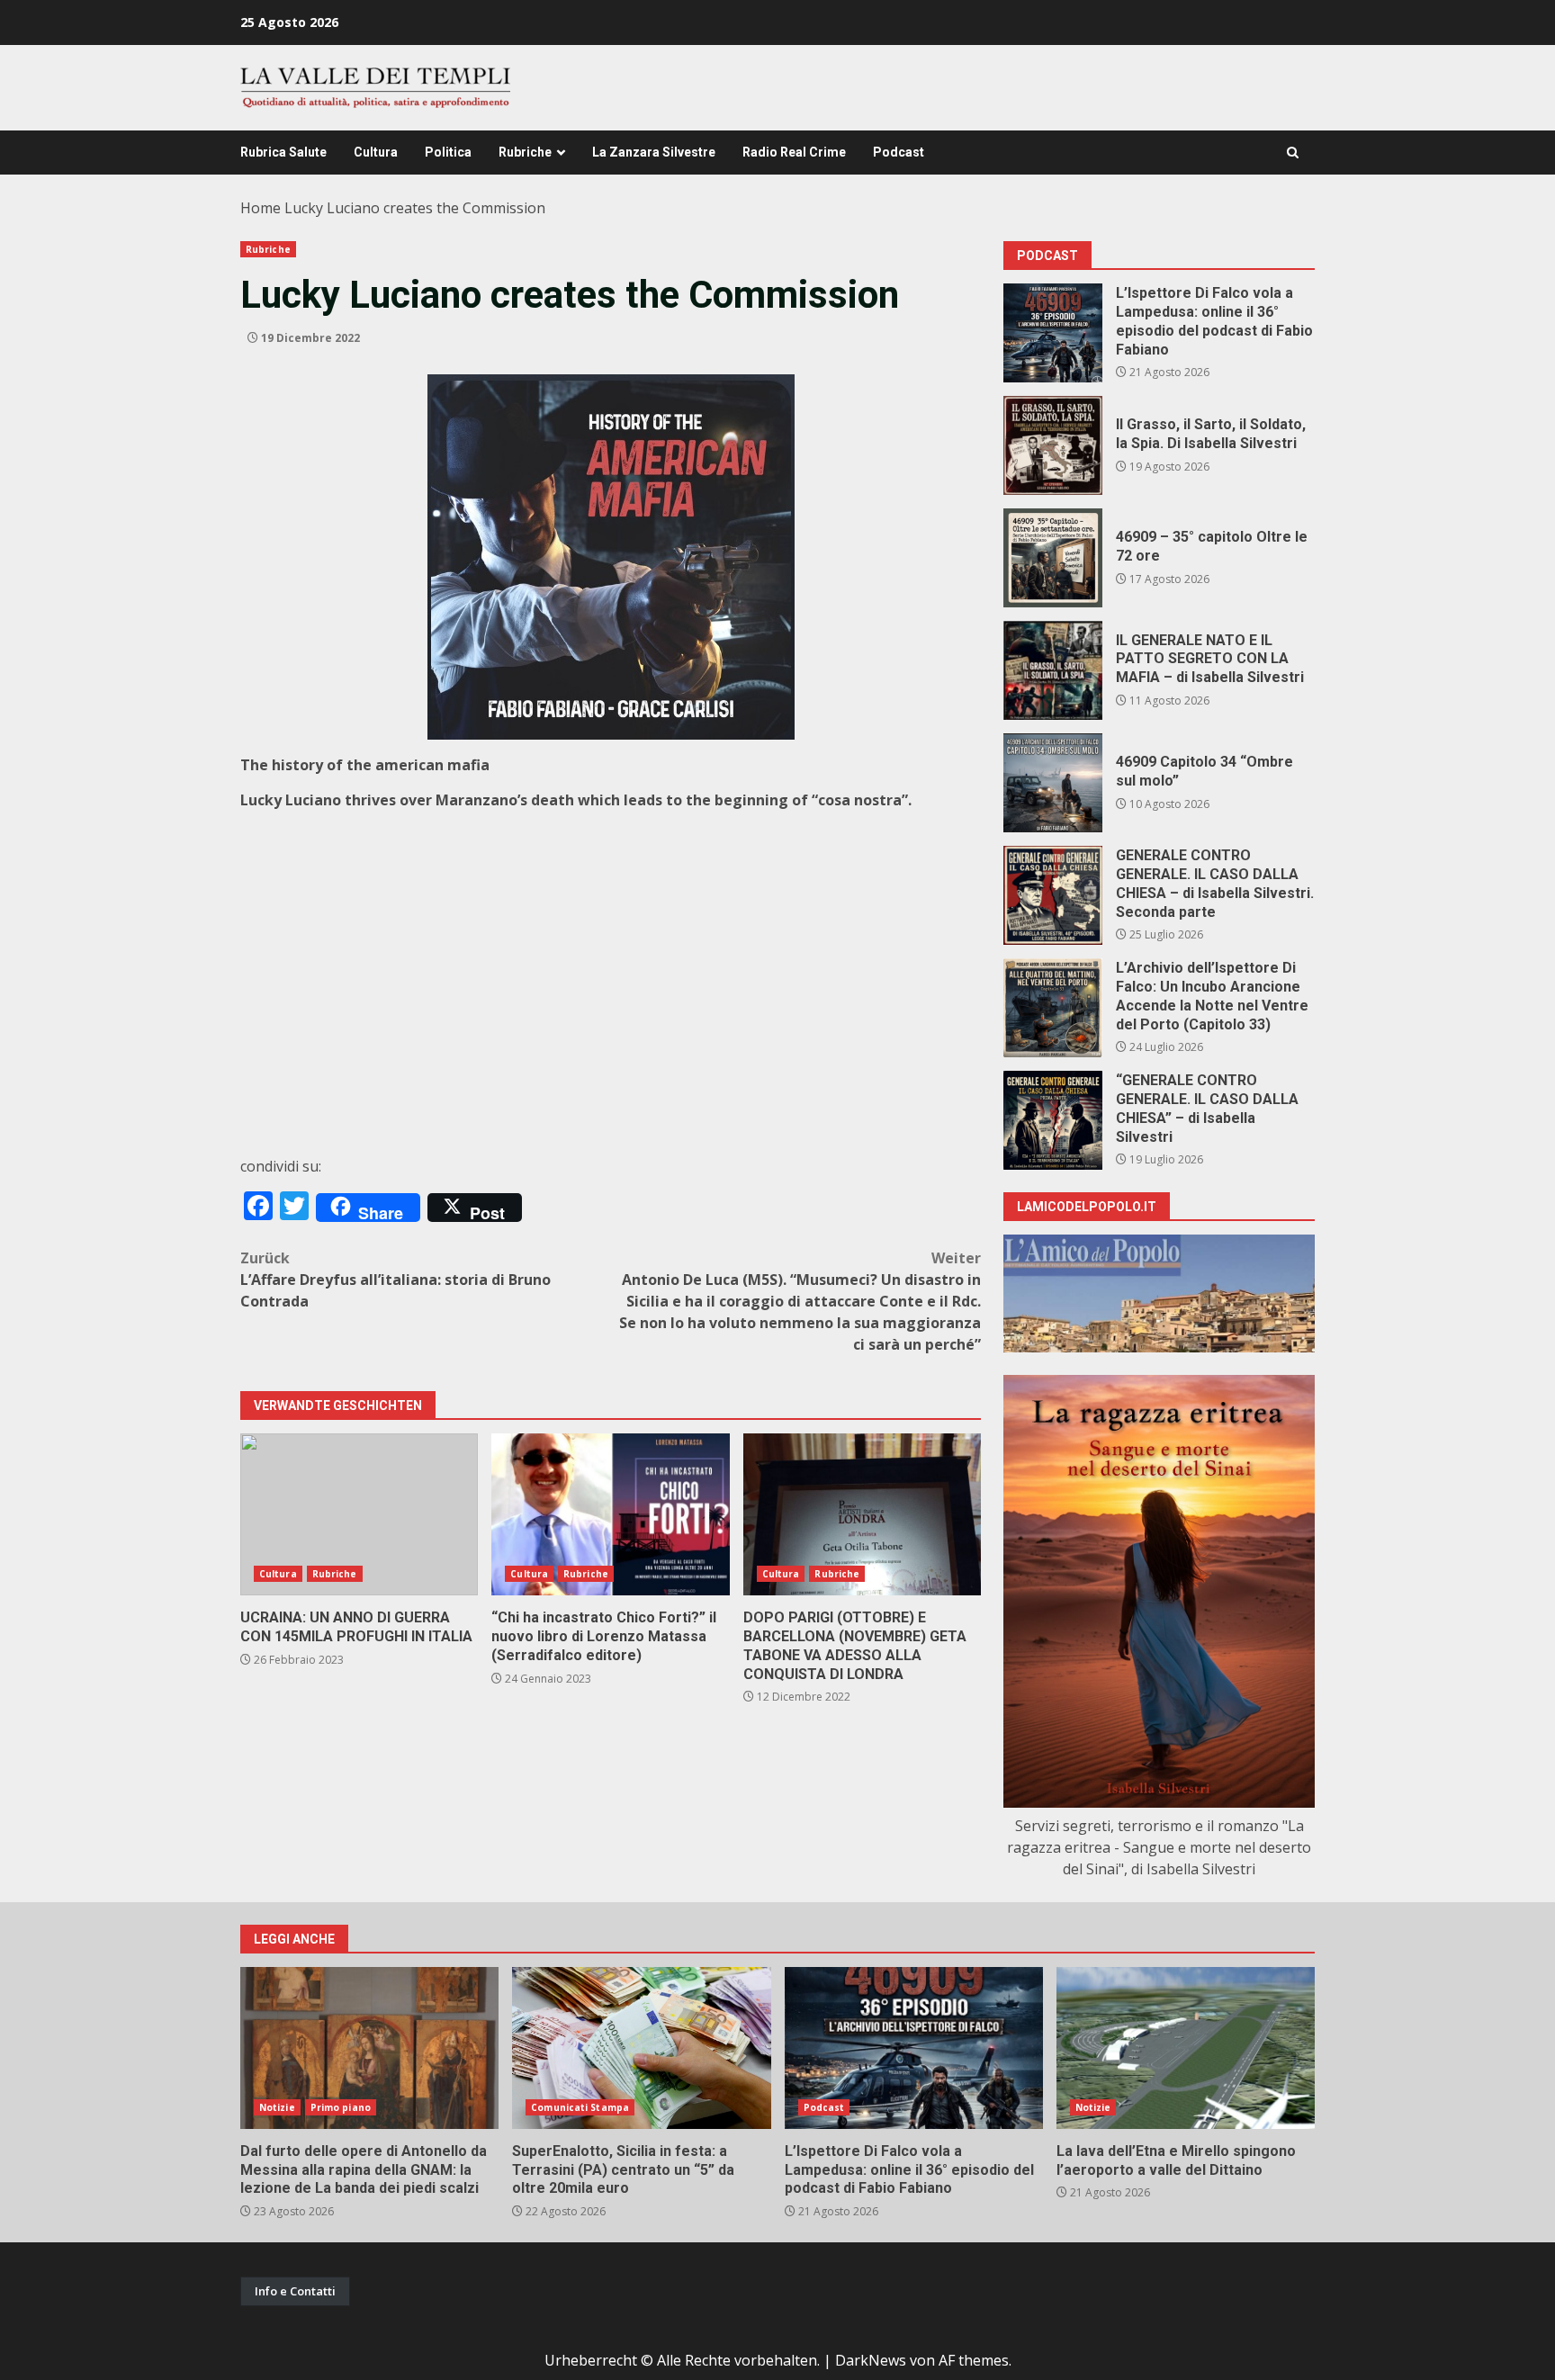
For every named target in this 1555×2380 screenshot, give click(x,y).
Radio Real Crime (794, 152)
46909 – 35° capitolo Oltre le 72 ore (1053, 558)
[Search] (1293, 153)
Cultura (376, 152)
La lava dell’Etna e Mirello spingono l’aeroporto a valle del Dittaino (1186, 2048)
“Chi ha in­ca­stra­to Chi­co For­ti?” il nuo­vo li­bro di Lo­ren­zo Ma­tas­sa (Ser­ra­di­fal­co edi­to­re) (610, 1514)
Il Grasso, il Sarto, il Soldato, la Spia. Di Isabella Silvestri (1053, 445)
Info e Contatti (295, 2291)
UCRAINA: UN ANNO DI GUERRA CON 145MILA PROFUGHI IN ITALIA (359, 1514)
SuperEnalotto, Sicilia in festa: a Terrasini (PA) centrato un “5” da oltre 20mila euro (641, 2048)
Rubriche (525, 152)
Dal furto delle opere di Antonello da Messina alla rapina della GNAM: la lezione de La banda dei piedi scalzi (369, 2048)
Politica (448, 152)
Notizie (277, 2107)
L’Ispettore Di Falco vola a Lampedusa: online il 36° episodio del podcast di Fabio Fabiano (1053, 333)
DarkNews (871, 2360)
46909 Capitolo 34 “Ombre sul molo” (1053, 783)
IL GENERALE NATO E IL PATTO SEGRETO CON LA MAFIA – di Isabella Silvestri (1053, 670)
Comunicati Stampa (580, 2107)
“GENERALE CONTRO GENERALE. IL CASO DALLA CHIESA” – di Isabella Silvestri (1053, 1120)
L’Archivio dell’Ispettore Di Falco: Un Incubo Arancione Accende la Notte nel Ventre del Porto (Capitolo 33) (1053, 1008)
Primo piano (341, 2107)
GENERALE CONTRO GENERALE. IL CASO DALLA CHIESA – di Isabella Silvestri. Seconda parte (1053, 895)
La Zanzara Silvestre (654, 152)
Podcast (899, 152)
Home (261, 208)
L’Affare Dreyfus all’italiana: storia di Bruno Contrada (395, 1280)
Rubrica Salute (283, 152)
